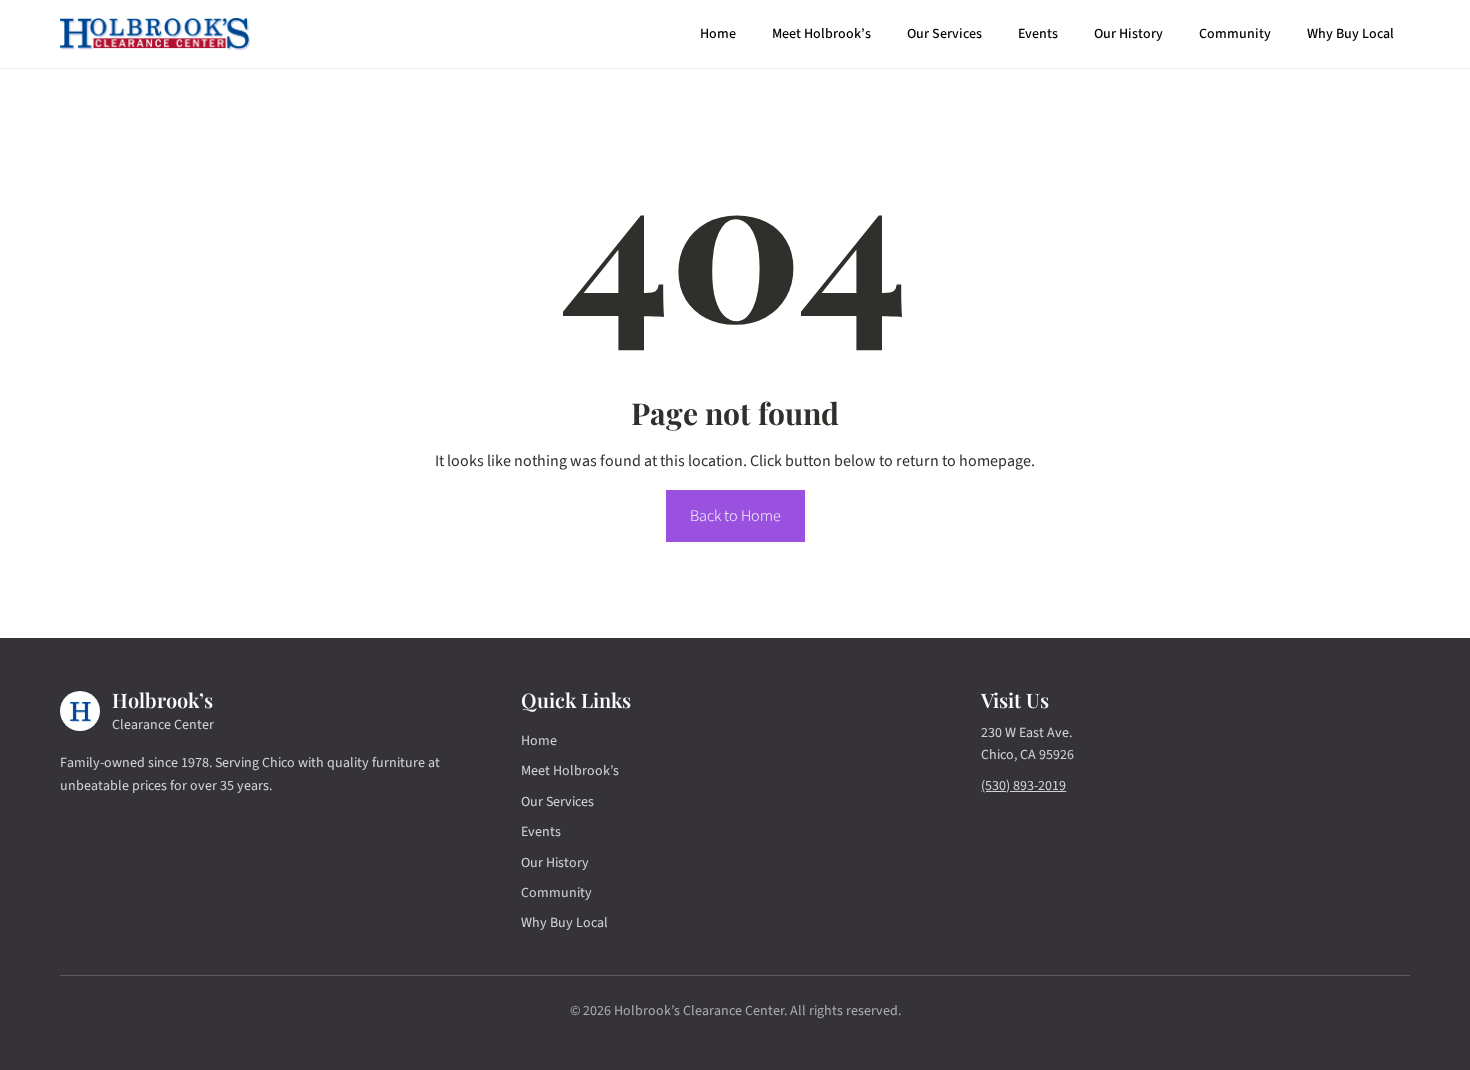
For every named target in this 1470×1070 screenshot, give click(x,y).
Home (718, 34)
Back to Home (735, 516)
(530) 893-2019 (1023, 786)
